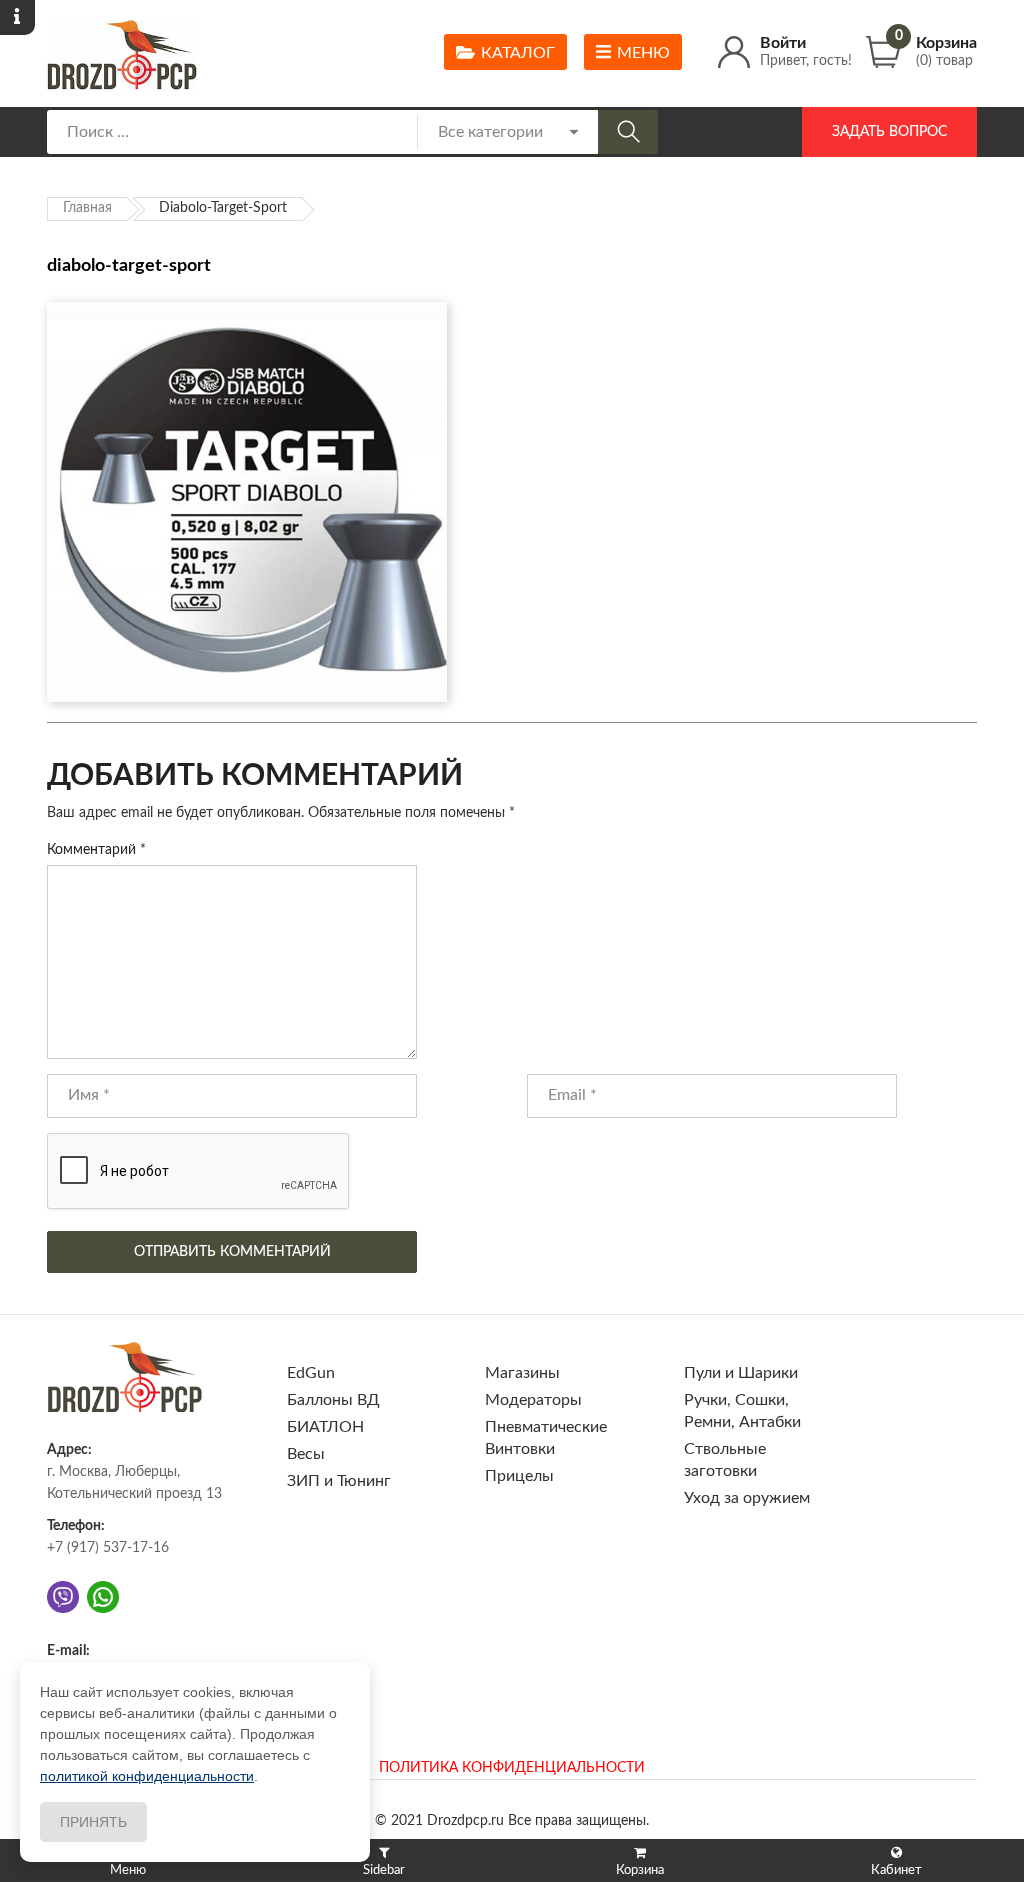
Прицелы (519, 1476)
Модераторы (533, 1400)
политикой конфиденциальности (147, 1776)
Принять (93, 1822)
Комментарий (96, 850)
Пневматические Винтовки (546, 1438)
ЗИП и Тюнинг (339, 1481)
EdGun (311, 1373)
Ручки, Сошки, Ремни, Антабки (742, 1411)
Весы (306, 1454)
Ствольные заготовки (725, 1460)
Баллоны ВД (333, 1400)
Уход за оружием (747, 1498)
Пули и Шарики (741, 1373)
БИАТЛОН (325, 1427)
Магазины (522, 1373)
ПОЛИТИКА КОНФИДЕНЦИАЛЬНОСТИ (512, 1768)
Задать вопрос (889, 132)
